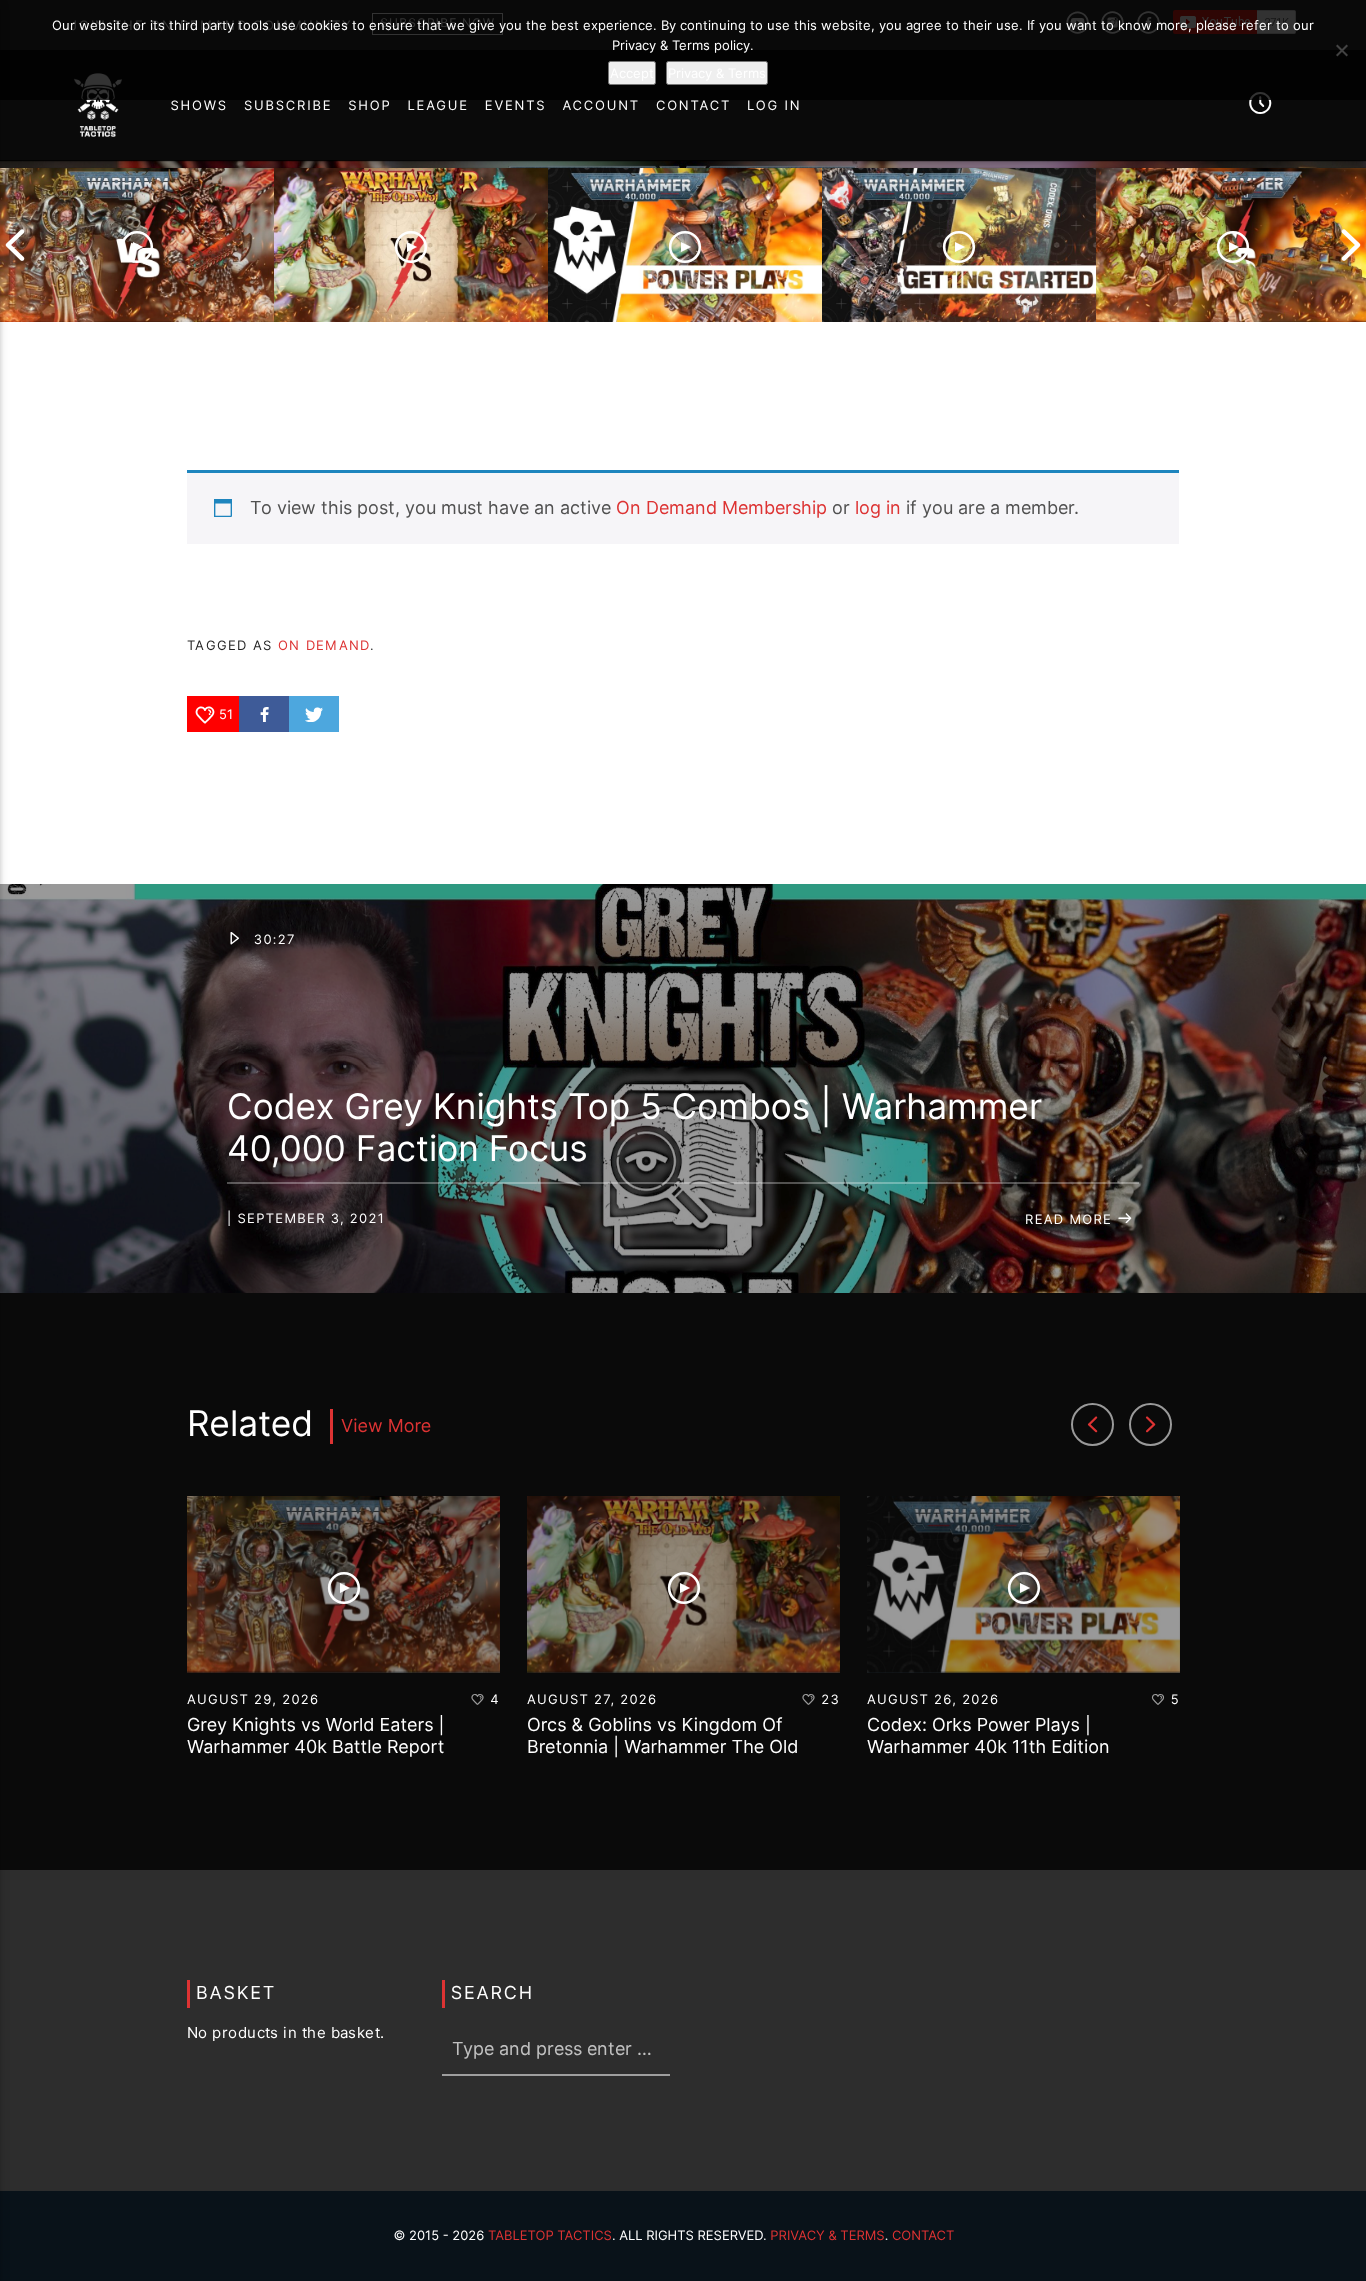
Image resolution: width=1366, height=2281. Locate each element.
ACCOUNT (601, 106)
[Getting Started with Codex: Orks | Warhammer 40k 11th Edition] (959, 245)
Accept (632, 73)
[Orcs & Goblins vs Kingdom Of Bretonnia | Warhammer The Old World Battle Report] (411, 245)
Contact (923, 2236)
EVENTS (516, 106)
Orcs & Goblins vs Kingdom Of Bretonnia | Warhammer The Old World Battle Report (662, 1747)
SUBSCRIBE (288, 106)
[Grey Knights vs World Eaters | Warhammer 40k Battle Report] (137, 245)
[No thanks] (1341, 50)
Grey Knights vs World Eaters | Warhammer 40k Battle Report (316, 1736)
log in (878, 507)
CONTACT (693, 106)
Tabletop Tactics (550, 2236)
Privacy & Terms (827, 2236)
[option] (137, 245)
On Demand (324, 645)
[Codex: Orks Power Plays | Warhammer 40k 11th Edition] (685, 245)
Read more (1071, 1220)
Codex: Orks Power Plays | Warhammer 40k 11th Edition (988, 1736)
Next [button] (1351, 245)
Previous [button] (15, 245)
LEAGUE (438, 106)
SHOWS (198, 106)
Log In (774, 106)
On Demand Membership (721, 507)
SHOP (369, 106)
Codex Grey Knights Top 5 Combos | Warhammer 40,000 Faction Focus (634, 1127)
